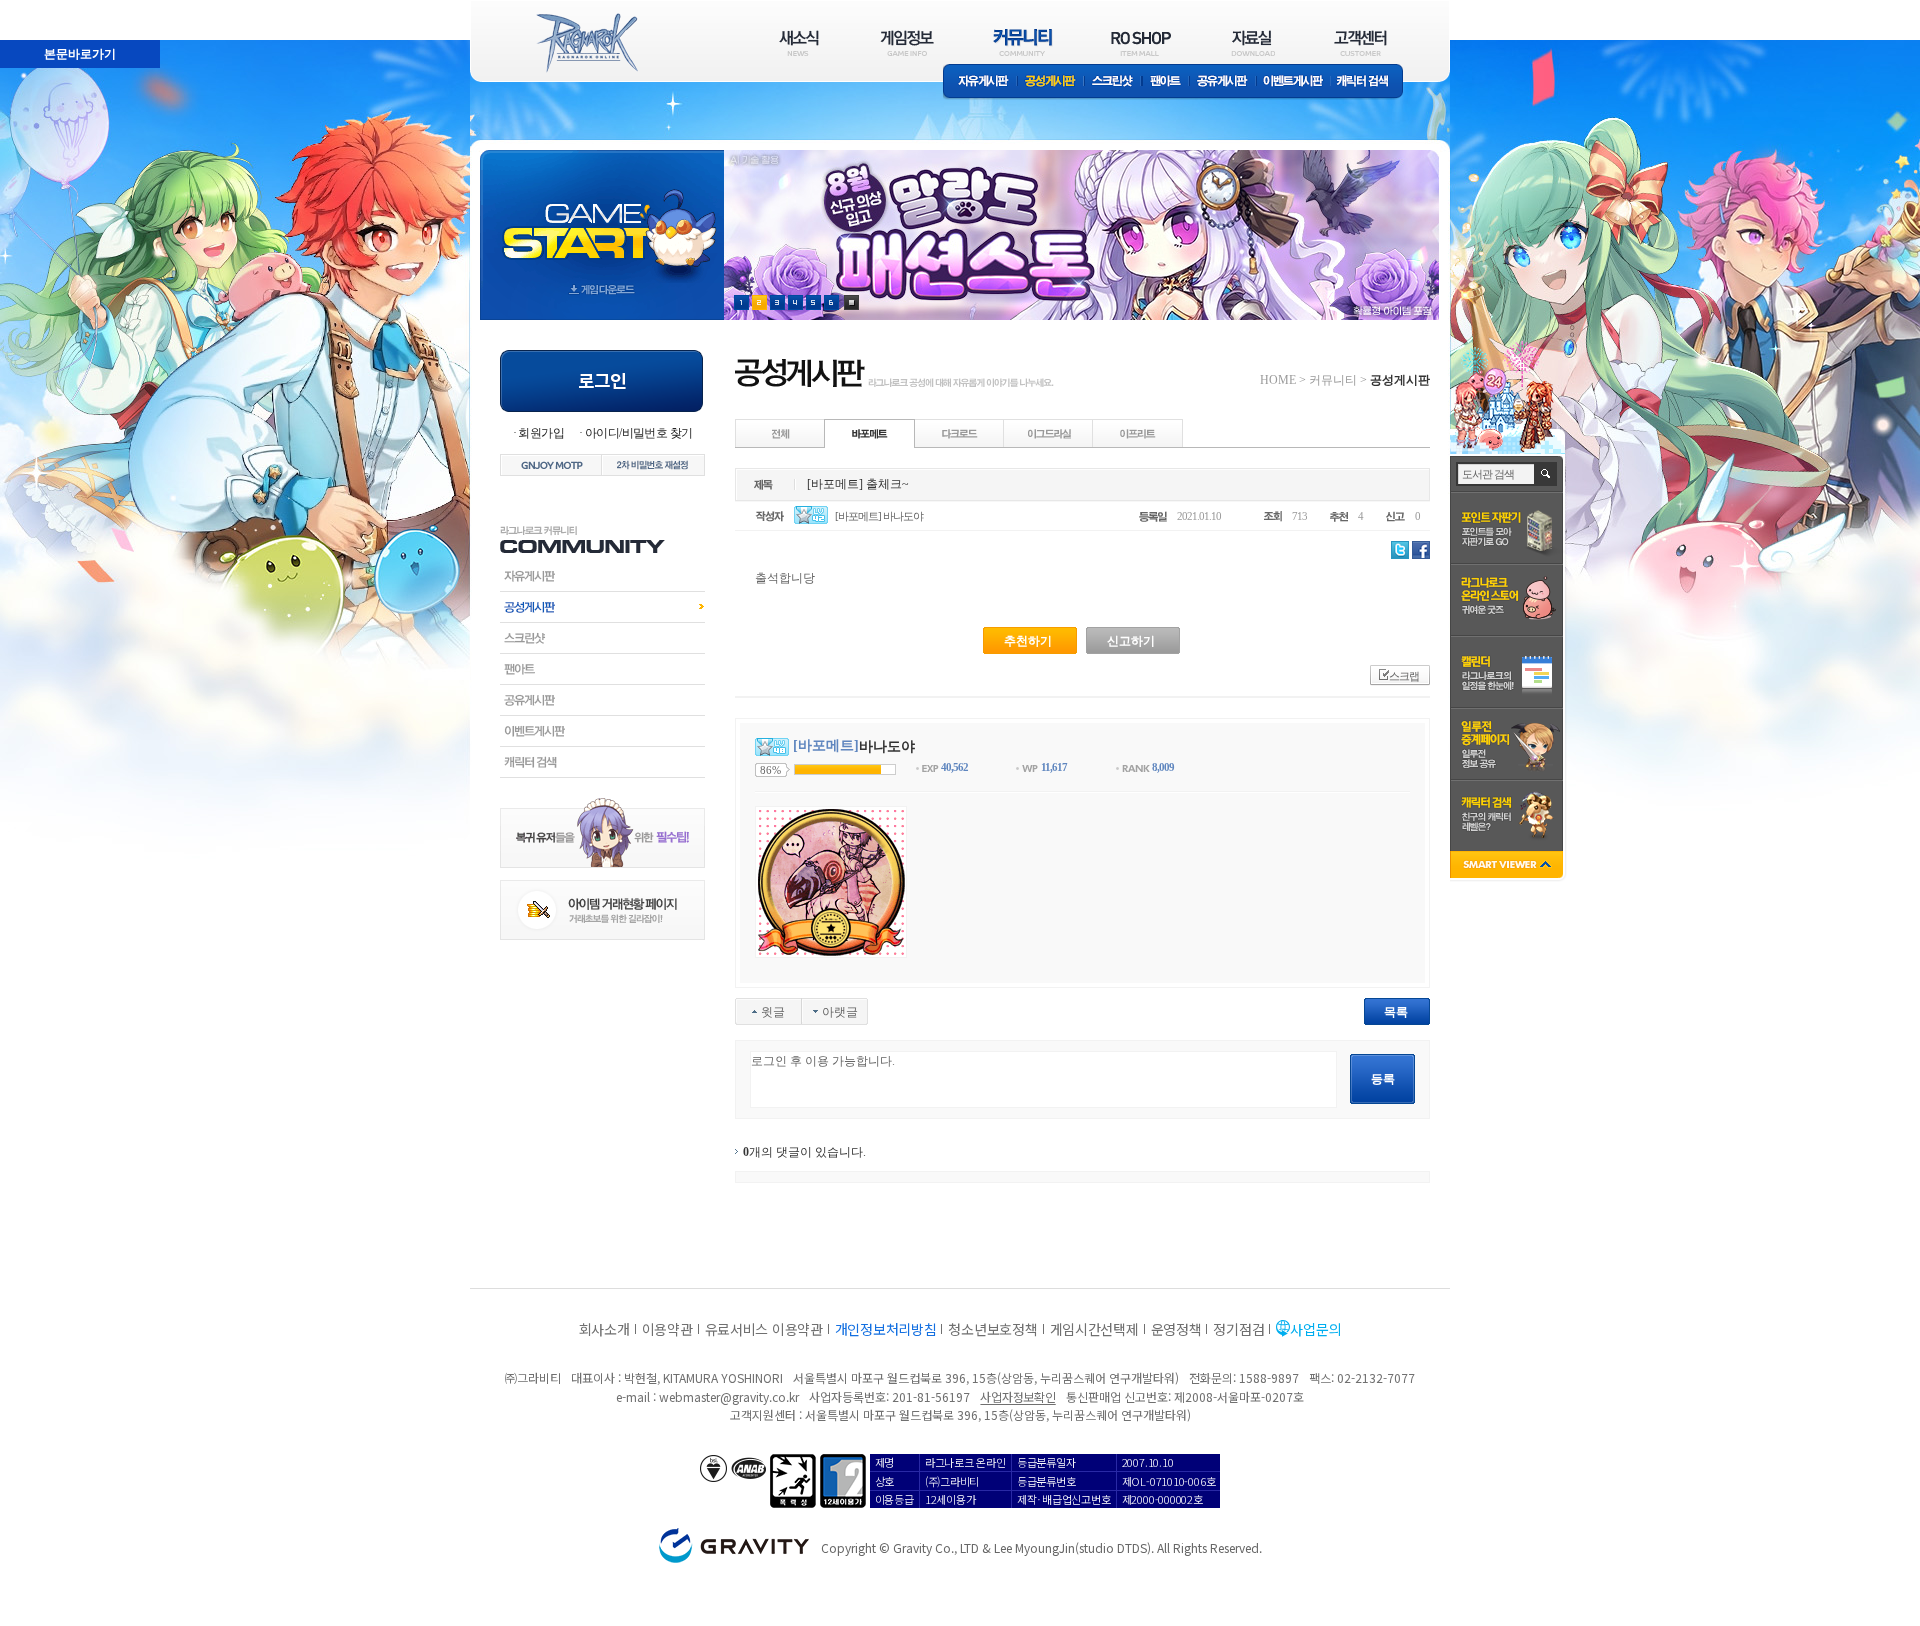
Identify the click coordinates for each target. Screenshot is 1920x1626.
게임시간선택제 (1094, 1329)
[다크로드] (960, 433)
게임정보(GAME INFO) (907, 42)
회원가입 (541, 433)
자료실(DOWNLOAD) (1252, 42)
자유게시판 (980, 82)
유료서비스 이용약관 (764, 1329)
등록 (1383, 1079)
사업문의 (1315, 1329)
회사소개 (604, 1329)
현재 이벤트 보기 (851, 302)
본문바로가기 (36, 9)
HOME (1278, 380)
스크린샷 (1113, 82)
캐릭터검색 (602, 762)
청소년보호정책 (992, 1329)
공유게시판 (1222, 82)
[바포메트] (870, 433)
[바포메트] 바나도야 (879, 516)
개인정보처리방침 (886, 1329)
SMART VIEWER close (1508, 866)
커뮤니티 (1333, 380)
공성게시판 (1051, 82)
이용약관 (667, 1329)
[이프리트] (1138, 433)
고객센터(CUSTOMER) (1360, 42)
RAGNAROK (586, 43)
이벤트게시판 (1293, 82)
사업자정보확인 (1017, 1396)
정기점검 (1238, 1329)
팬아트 (1165, 82)
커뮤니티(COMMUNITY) (1023, 42)
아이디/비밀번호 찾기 (638, 433)
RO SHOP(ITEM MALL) (1141, 42)
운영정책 (1176, 1329)
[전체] (781, 433)
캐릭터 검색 (1369, 82)
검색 (1546, 474)
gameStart (602, 216)
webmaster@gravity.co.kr (729, 1396)
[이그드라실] (1049, 433)
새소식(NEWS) (799, 42)
